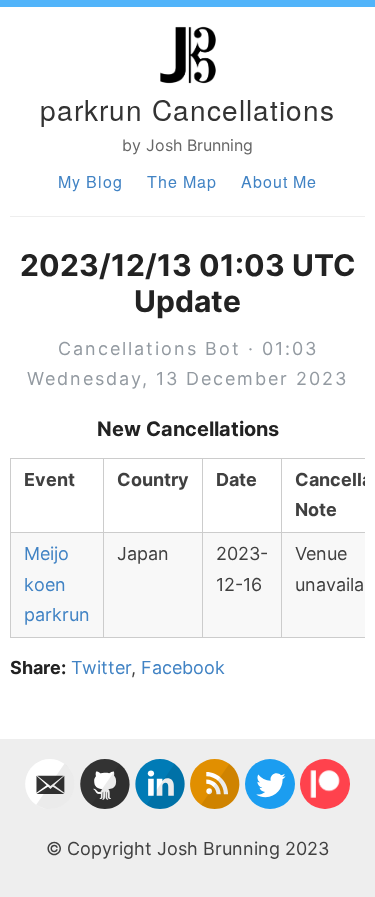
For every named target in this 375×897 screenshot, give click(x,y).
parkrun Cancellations (187, 109)
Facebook (183, 667)
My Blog (90, 181)
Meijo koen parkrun (57, 584)
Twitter (101, 667)
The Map (182, 181)
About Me (279, 181)
